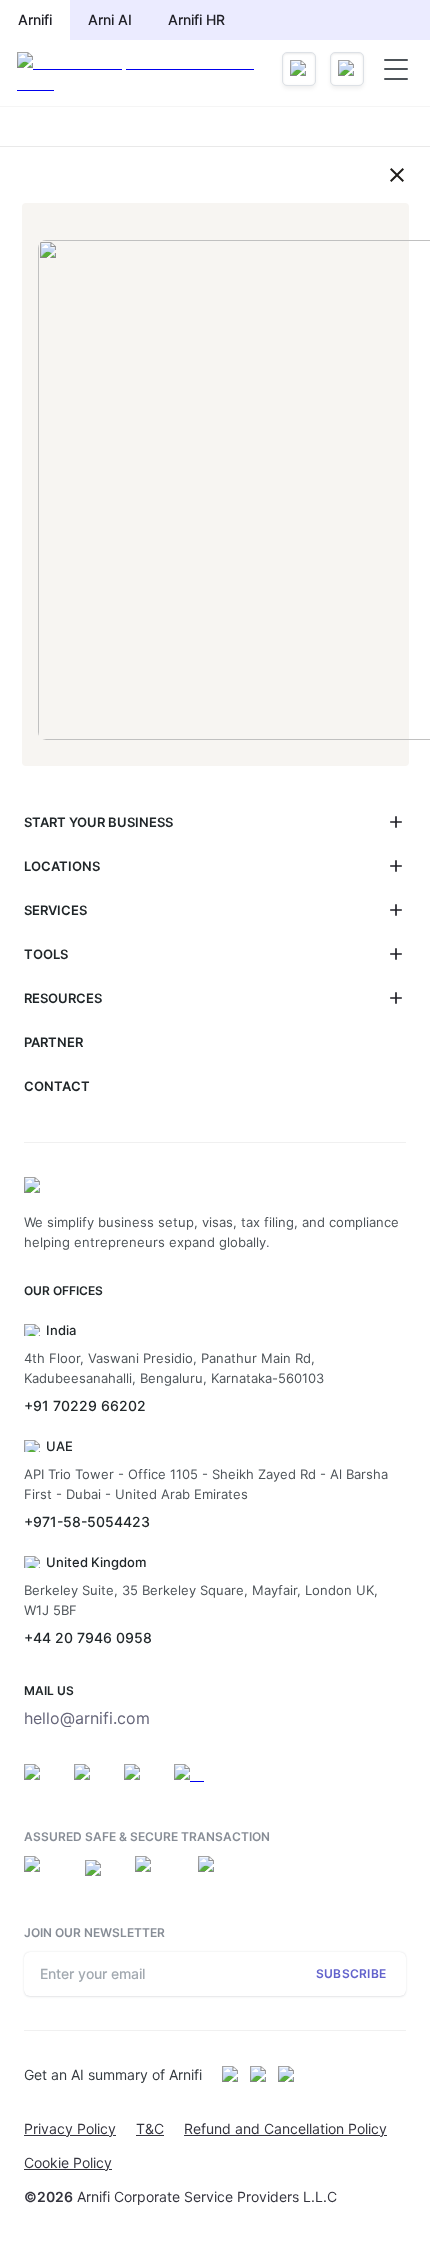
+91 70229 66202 (85, 1405)
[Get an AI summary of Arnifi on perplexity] (287, 2075)
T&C (150, 2128)
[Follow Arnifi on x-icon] (189, 1779)
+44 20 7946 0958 (88, 1637)
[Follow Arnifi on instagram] (39, 1779)
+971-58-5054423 (87, 1521)
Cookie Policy (68, 2162)
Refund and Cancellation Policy (285, 2128)
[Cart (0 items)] (347, 69)
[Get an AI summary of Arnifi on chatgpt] (231, 2075)
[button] (396, 69)
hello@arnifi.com (87, 1718)
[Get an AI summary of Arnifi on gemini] (259, 2075)
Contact (57, 1086)
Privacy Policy (70, 2128)
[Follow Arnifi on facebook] (89, 1779)
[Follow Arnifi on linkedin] (139, 1779)
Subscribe (351, 1973)
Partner (53, 1042)
